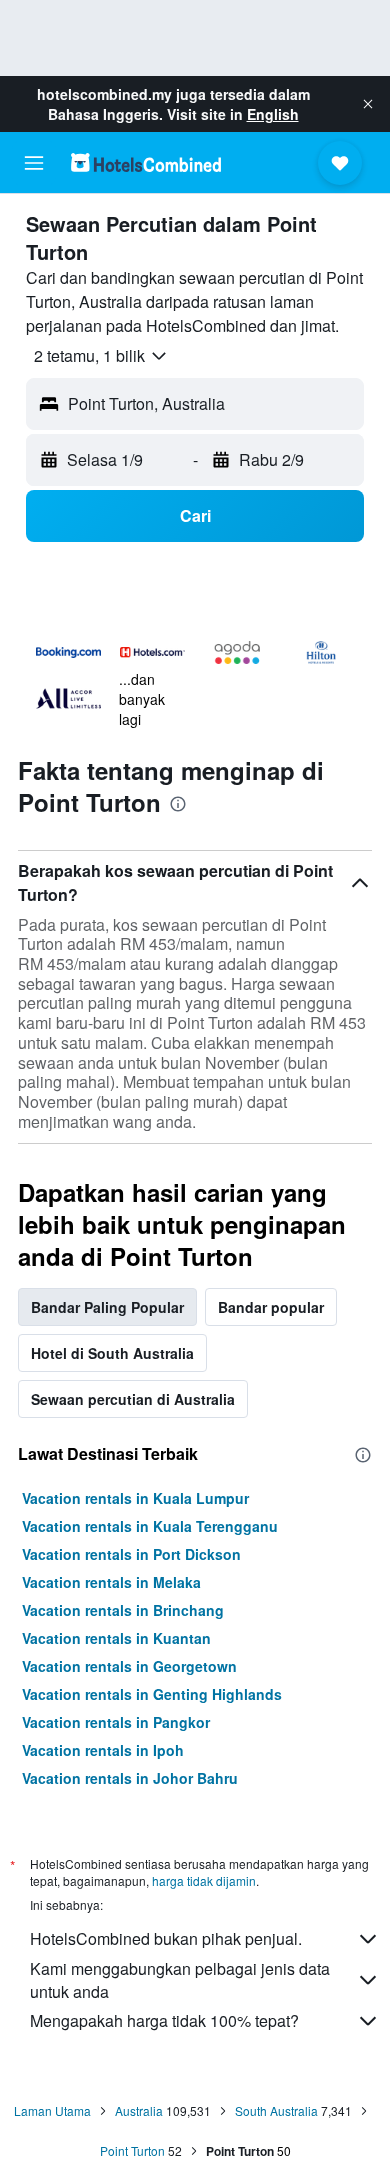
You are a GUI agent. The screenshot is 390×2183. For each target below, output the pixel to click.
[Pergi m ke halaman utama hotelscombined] (146, 162)
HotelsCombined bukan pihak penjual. (166, 1938)
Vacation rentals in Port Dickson (131, 1554)
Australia (139, 2110)
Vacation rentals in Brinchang (123, 1610)
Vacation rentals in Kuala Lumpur (135, 1498)
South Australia (276, 2110)
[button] (368, 104)
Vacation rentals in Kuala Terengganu (150, 1526)
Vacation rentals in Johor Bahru (130, 1778)
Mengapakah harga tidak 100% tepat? (164, 2020)
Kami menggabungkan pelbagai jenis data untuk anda (180, 1980)
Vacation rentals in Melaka (111, 1582)
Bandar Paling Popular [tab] (107, 1307)
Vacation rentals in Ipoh (103, 1750)
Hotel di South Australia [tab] (112, 1353)
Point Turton (132, 2150)
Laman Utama (52, 2110)
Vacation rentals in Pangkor (116, 1722)
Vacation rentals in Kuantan (116, 1638)
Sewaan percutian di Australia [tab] (133, 1399)
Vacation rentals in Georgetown (129, 1666)
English (273, 114)
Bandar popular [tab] (271, 1307)
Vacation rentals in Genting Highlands (152, 1694)
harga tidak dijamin (204, 1880)
